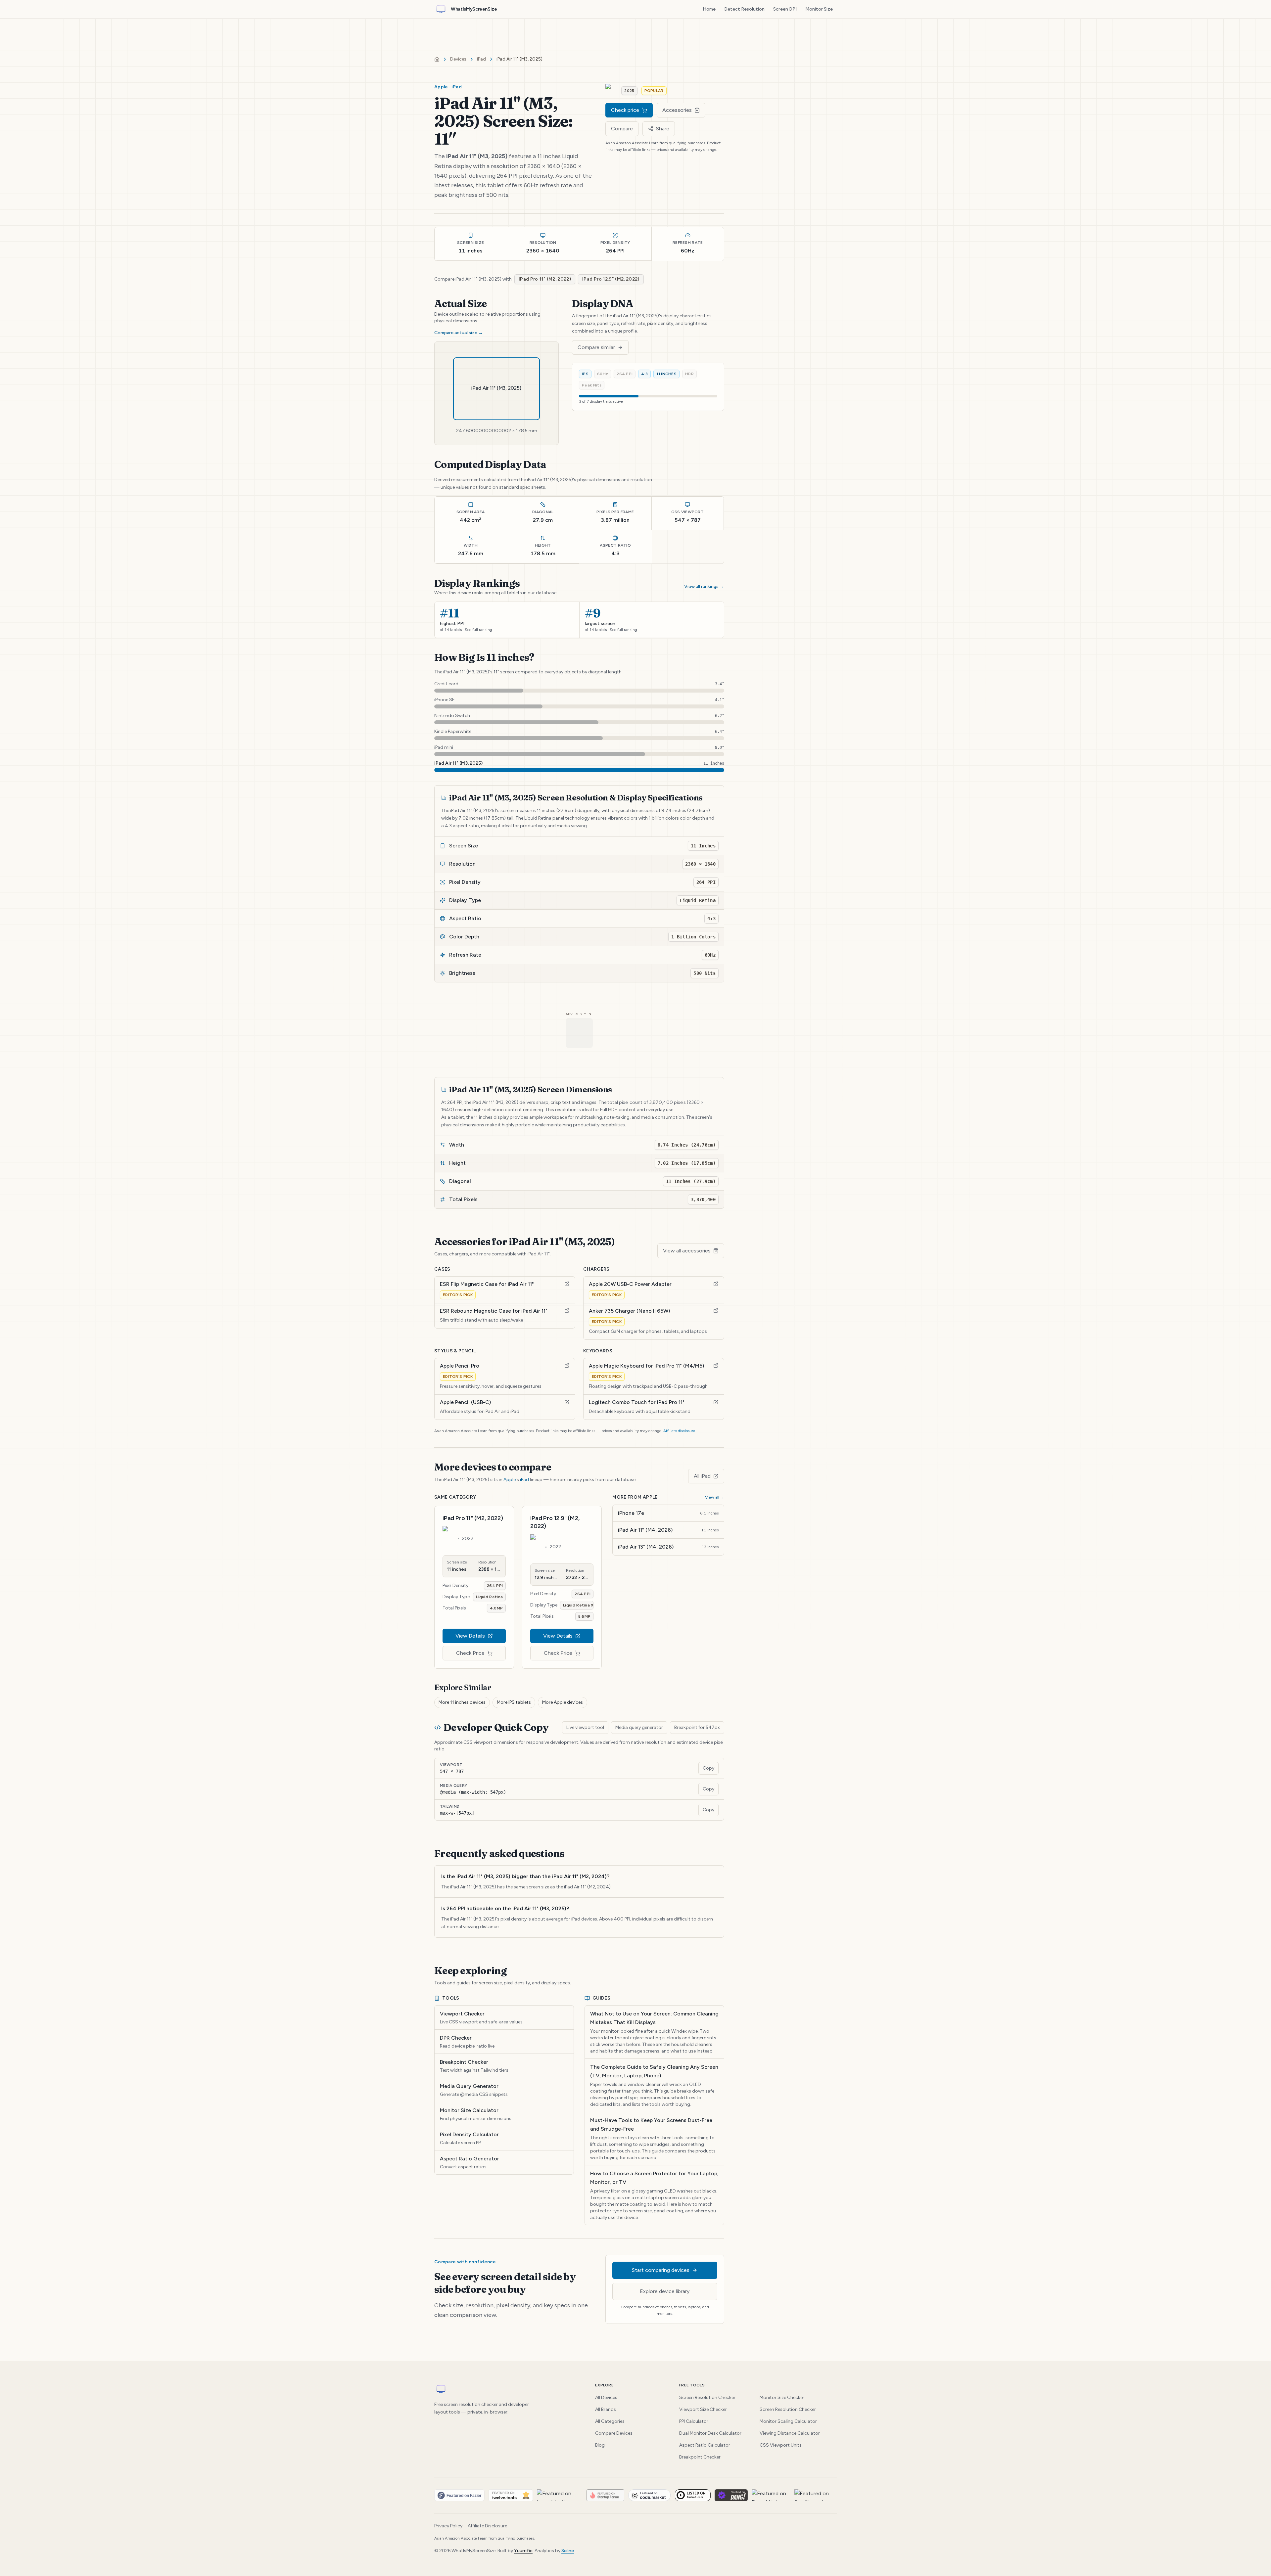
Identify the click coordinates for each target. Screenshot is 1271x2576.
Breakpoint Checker (700, 2457)
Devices (458, 59)
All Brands (606, 2409)
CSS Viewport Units (781, 2445)
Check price (625, 110)
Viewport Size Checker (703, 2409)
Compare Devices (614, 2433)
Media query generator (639, 1727)
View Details (470, 1636)
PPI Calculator (694, 2421)
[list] (635, 2495)
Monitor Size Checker (782, 2397)
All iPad (702, 1476)
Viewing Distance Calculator (790, 2433)
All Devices (606, 2397)
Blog (600, 2445)
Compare (622, 129)
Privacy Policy (448, 2526)
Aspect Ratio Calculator (705, 2445)
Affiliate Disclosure (487, 2526)
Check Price (470, 1653)
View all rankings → (704, 587)
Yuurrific (523, 2551)
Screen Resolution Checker (707, 2397)
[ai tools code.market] (650, 2495)
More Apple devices (563, 1702)
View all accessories (687, 1251)
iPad (481, 59)
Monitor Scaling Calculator (788, 2421)
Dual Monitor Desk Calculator (710, 2433)
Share (663, 129)
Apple (510, 1480)
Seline (568, 2551)
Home (709, 9)
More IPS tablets (514, 1702)
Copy (708, 1768)
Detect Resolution (744, 9)
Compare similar (596, 347)
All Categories (610, 2421)
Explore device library (665, 2291)
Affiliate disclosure (679, 1431)
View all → (715, 1497)
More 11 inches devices (462, 1702)
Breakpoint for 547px (697, 1727)
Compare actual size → (459, 333)
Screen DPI (785, 9)
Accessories (677, 110)
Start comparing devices (661, 2270)
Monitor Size (819, 9)
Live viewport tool (585, 1727)
